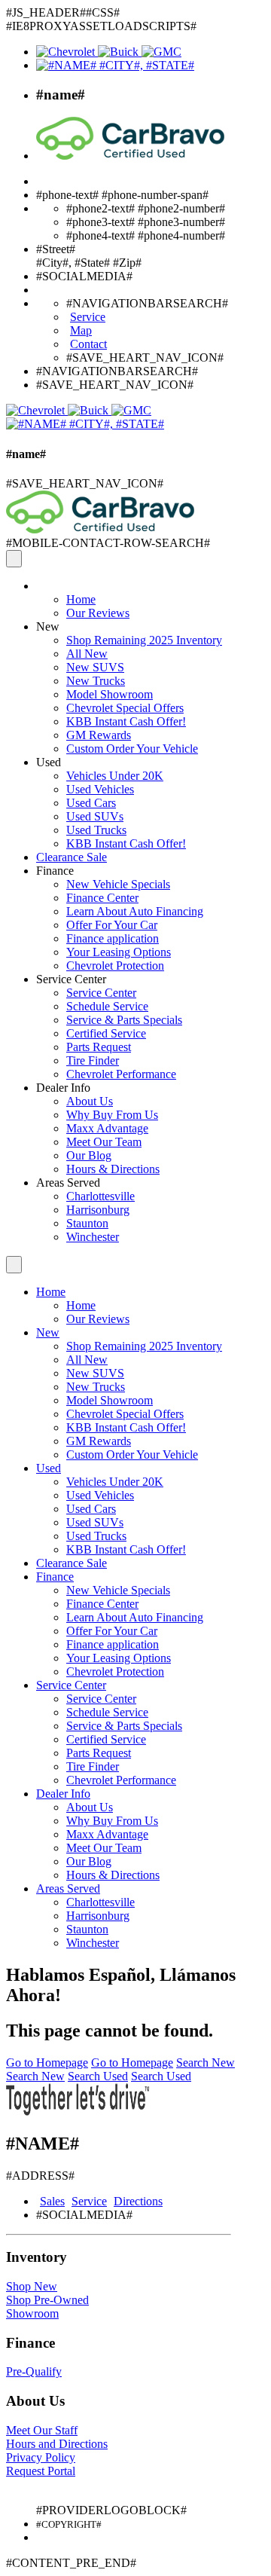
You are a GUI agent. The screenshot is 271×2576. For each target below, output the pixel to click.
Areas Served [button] (68, 1183)
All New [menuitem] (87, 654)
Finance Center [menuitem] (102, 898)
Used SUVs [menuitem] (95, 816)
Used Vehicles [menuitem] (100, 789)
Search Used (98, 2076)
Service (89, 2201)
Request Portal (41, 2471)
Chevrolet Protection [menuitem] (115, 966)
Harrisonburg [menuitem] (98, 1210)
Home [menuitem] (81, 599)
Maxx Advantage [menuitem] (107, 1128)
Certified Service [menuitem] (106, 1033)
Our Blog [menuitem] (89, 1155)
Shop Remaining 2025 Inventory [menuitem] (144, 640)
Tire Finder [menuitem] (93, 1060)
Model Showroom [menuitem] (110, 694)
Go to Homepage (47, 2063)
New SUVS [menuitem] (95, 667)
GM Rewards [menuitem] (99, 735)
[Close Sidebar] (14, 1265)
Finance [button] (55, 871)
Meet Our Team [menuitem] (104, 1142)
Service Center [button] (71, 979)
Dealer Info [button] (63, 1088)
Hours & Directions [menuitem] (113, 1169)
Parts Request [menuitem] (99, 1047)
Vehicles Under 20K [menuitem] (115, 776)
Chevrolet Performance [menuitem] (121, 1074)
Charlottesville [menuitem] (100, 1196)
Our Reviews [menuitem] (98, 613)
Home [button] (51, 1292)
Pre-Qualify (34, 2371)
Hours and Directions (57, 2444)
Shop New (32, 2286)
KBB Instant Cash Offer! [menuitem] (126, 721)
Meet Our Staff (42, 2430)
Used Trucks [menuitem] (96, 830)
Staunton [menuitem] (87, 1223)
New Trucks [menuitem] (96, 681)
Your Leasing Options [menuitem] (119, 952)
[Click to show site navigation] (14, 559)
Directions (138, 2201)
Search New (206, 2063)
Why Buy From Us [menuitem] (112, 1115)
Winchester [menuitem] (93, 1237)
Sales (52, 2201)
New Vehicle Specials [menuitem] (118, 884)
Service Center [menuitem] (101, 993)
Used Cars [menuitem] (91, 803)
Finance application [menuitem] (113, 938)
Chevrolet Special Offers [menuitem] (125, 708)
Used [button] (49, 762)
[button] (38, 586)
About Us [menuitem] (90, 1101)
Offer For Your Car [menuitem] (112, 925)
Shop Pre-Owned (47, 2300)
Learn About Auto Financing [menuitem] (135, 911)
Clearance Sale (72, 857)
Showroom (32, 2313)
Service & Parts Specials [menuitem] (124, 1020)
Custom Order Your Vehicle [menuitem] (132, 749)
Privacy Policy (41, 2457)
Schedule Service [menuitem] (107, 1006)
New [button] (48, 626)
